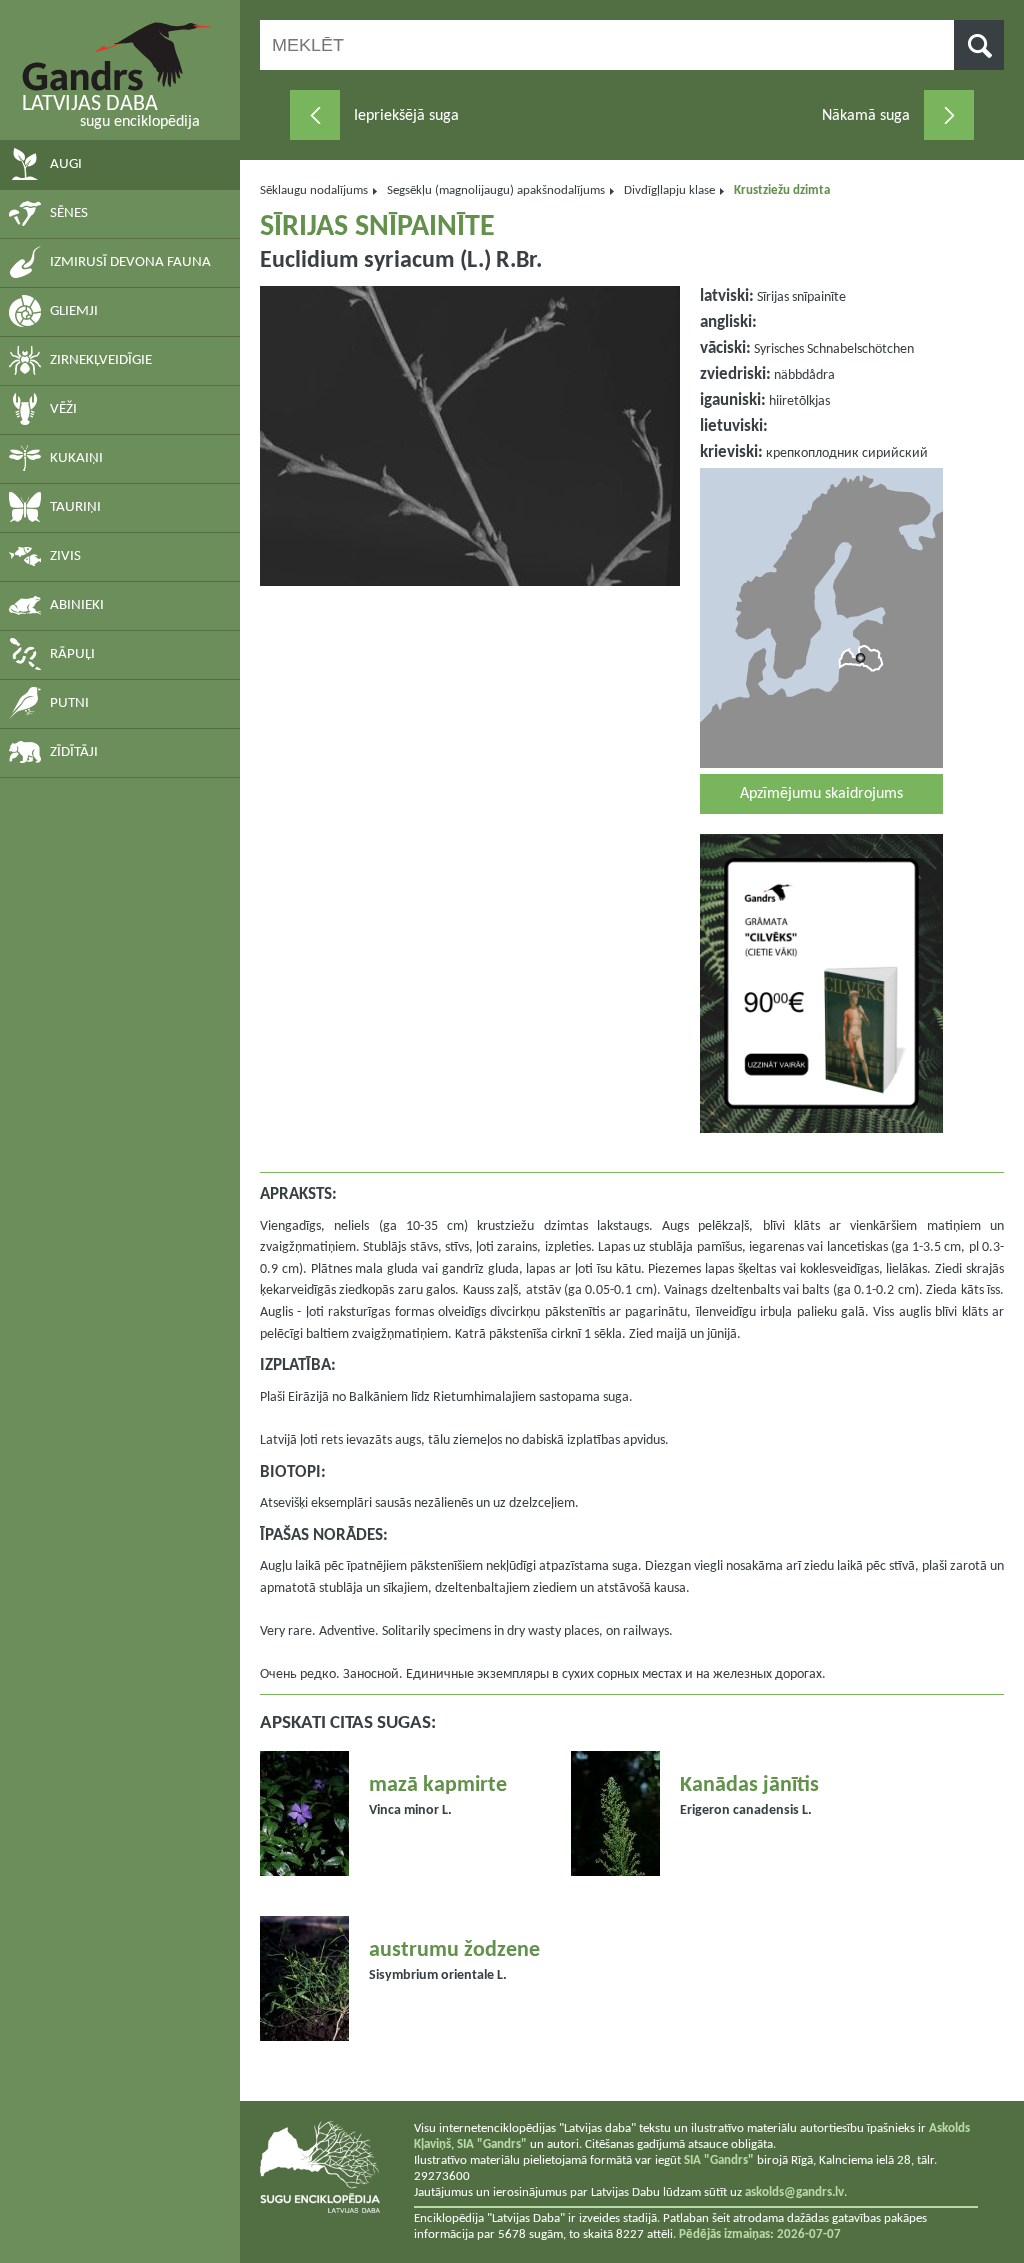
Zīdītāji (74, 752)
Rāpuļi (72, 654)
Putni (69, 703)
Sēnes (69, 213)
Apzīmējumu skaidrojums (821, 794)
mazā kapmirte (438, 1785)
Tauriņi (75, 507)
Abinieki (77, 605)
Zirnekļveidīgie (101, 360)
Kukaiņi (76, 458)
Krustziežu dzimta (782, 190)
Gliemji (74, 311)
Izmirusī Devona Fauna (130, 262)
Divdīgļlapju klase (669, 190)
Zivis (65, 556)
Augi (66, 164)
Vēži (63, 409)
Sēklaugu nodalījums (314, 190)
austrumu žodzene (454, 1950)
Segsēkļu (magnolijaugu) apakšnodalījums (496, 190)
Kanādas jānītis (749, 1785)
